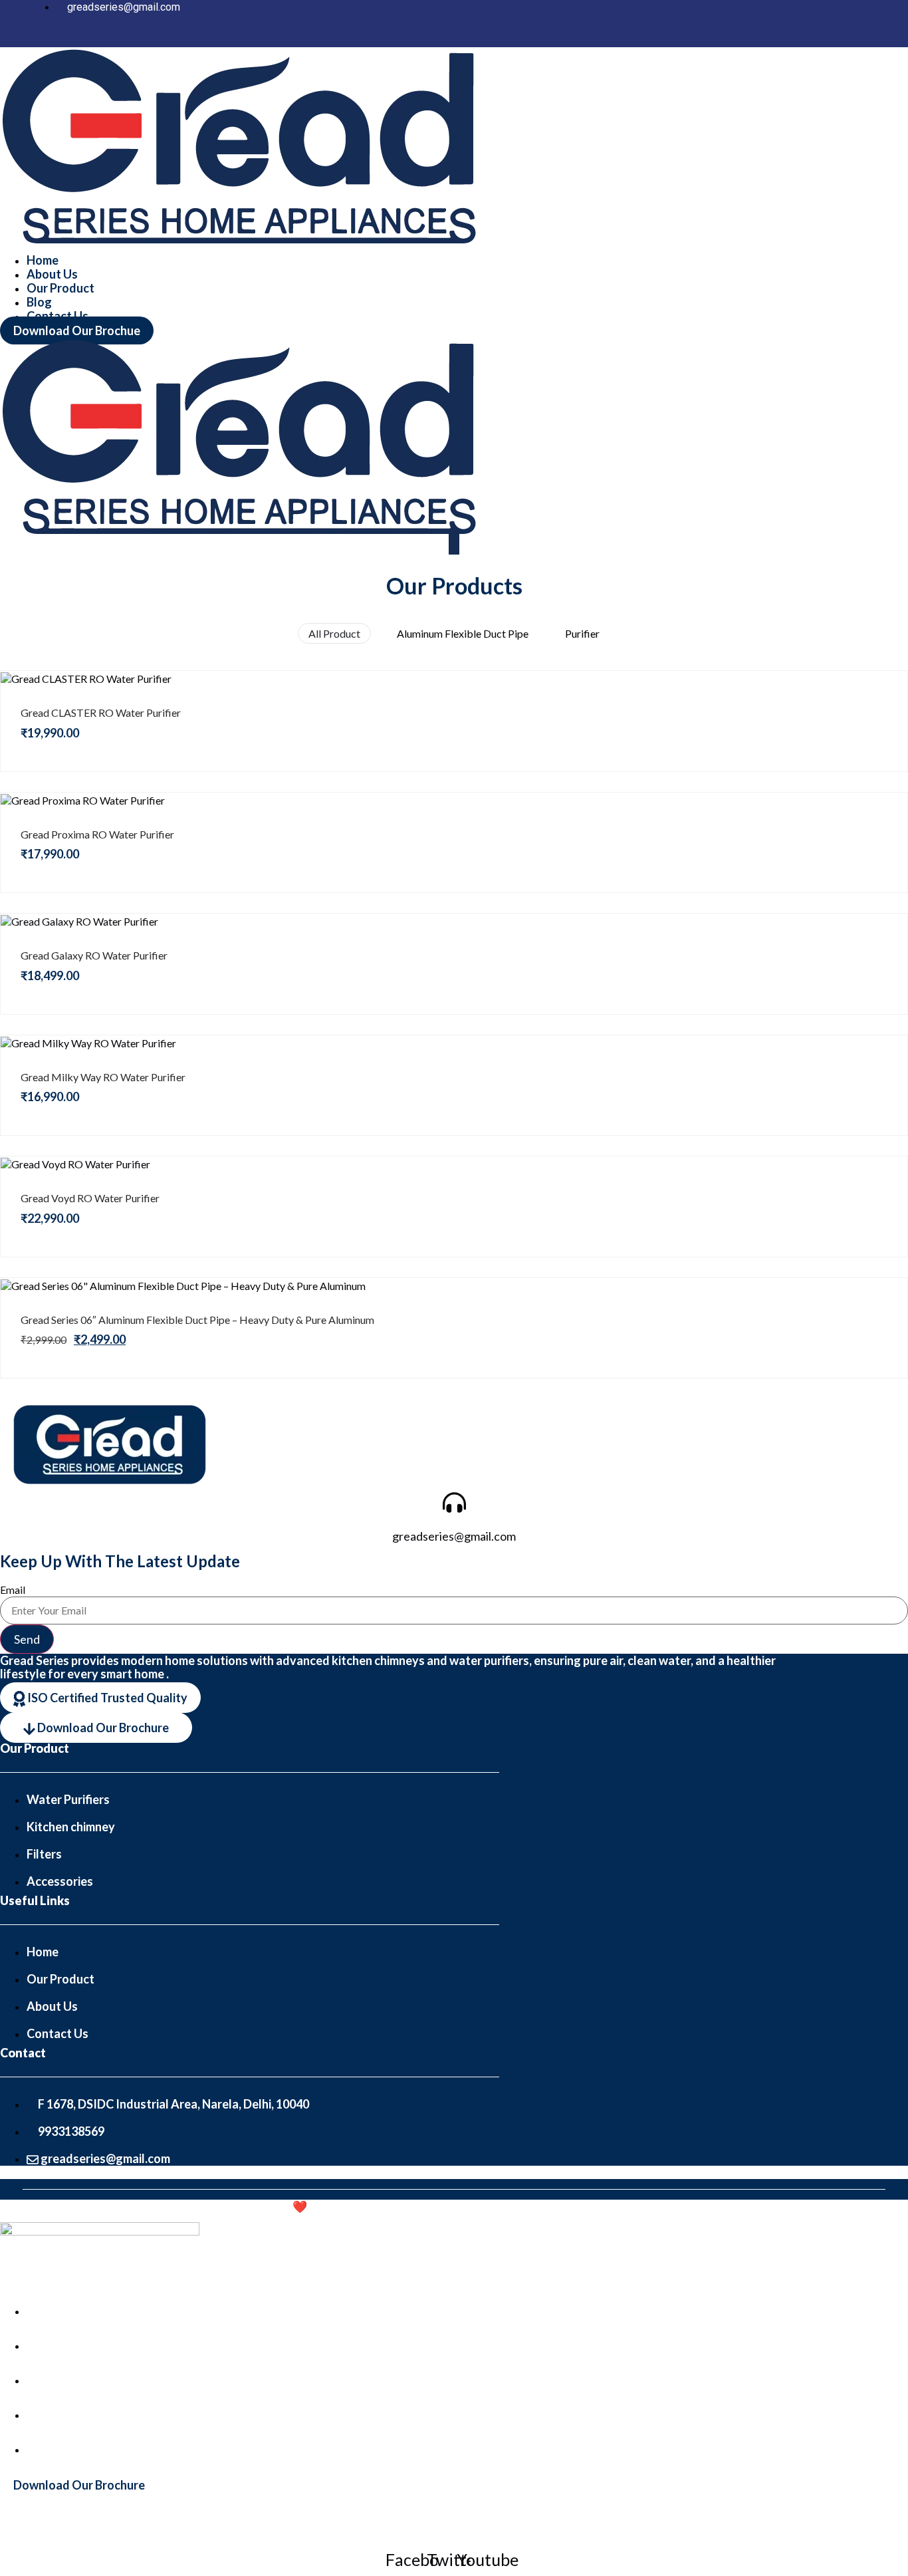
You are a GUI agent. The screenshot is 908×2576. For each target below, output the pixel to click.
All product (334, 633)
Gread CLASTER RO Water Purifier (101, 712)
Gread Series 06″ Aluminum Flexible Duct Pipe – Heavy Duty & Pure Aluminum (197, 1320)
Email (13, 1590)
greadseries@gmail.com (454, 1536)
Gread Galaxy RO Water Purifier (94, 955)
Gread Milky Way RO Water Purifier (103, 1077)
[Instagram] (819, 37)
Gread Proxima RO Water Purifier (97, 834)
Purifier (582, 633)
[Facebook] (792, 37)
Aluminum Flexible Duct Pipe (463, 633)
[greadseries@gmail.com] (454, 1499)
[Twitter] (846, 37)
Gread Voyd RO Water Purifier (90, 1198)
